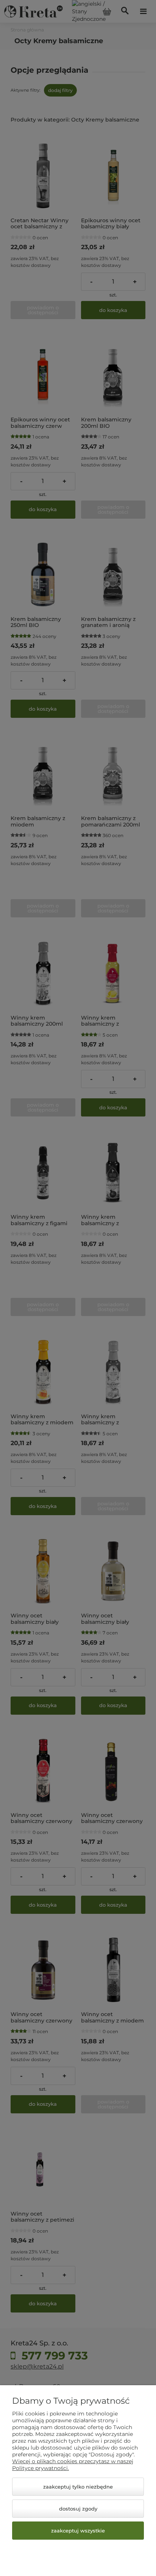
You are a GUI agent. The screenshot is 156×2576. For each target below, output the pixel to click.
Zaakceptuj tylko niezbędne (78, 2487)
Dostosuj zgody (78, 2509)
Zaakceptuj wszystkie (78, 2531)
